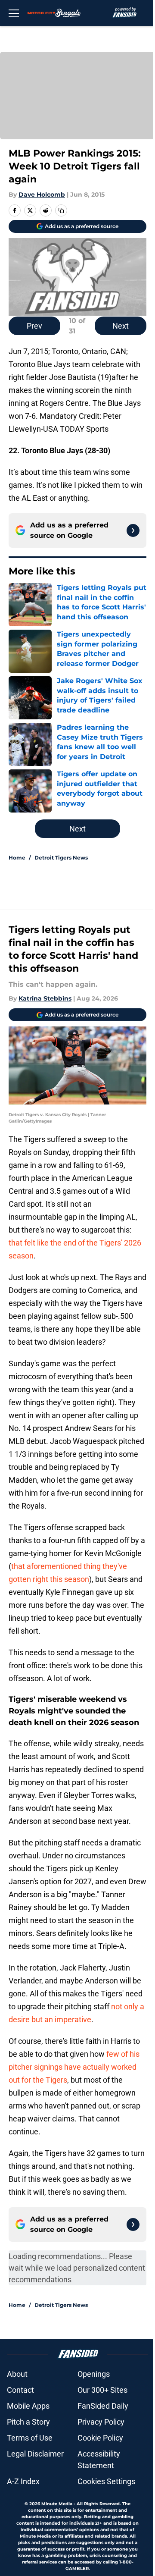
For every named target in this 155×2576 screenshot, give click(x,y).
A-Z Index (23, 2481)
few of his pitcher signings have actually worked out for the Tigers (74, 2067)
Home (17, 858)
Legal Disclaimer (35, 2454)
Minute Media (57, 2504)
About (17, 2374)
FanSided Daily (103, 2406)
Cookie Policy (100, 2438)
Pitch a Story (28, 2422)
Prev (34, 326)
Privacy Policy (101, 2422)
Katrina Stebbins (45, 998)
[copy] (61, 210)
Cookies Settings (106, 2481)
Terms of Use (30, 2438)
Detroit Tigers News (61, 858)
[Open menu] (14, 13)
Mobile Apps (28, 2406)
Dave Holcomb (42, 195)
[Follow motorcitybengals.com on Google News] (133, 530)
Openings (94, 2374)
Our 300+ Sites (102, 2390)
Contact (20, 2390)
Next (121, 326)
